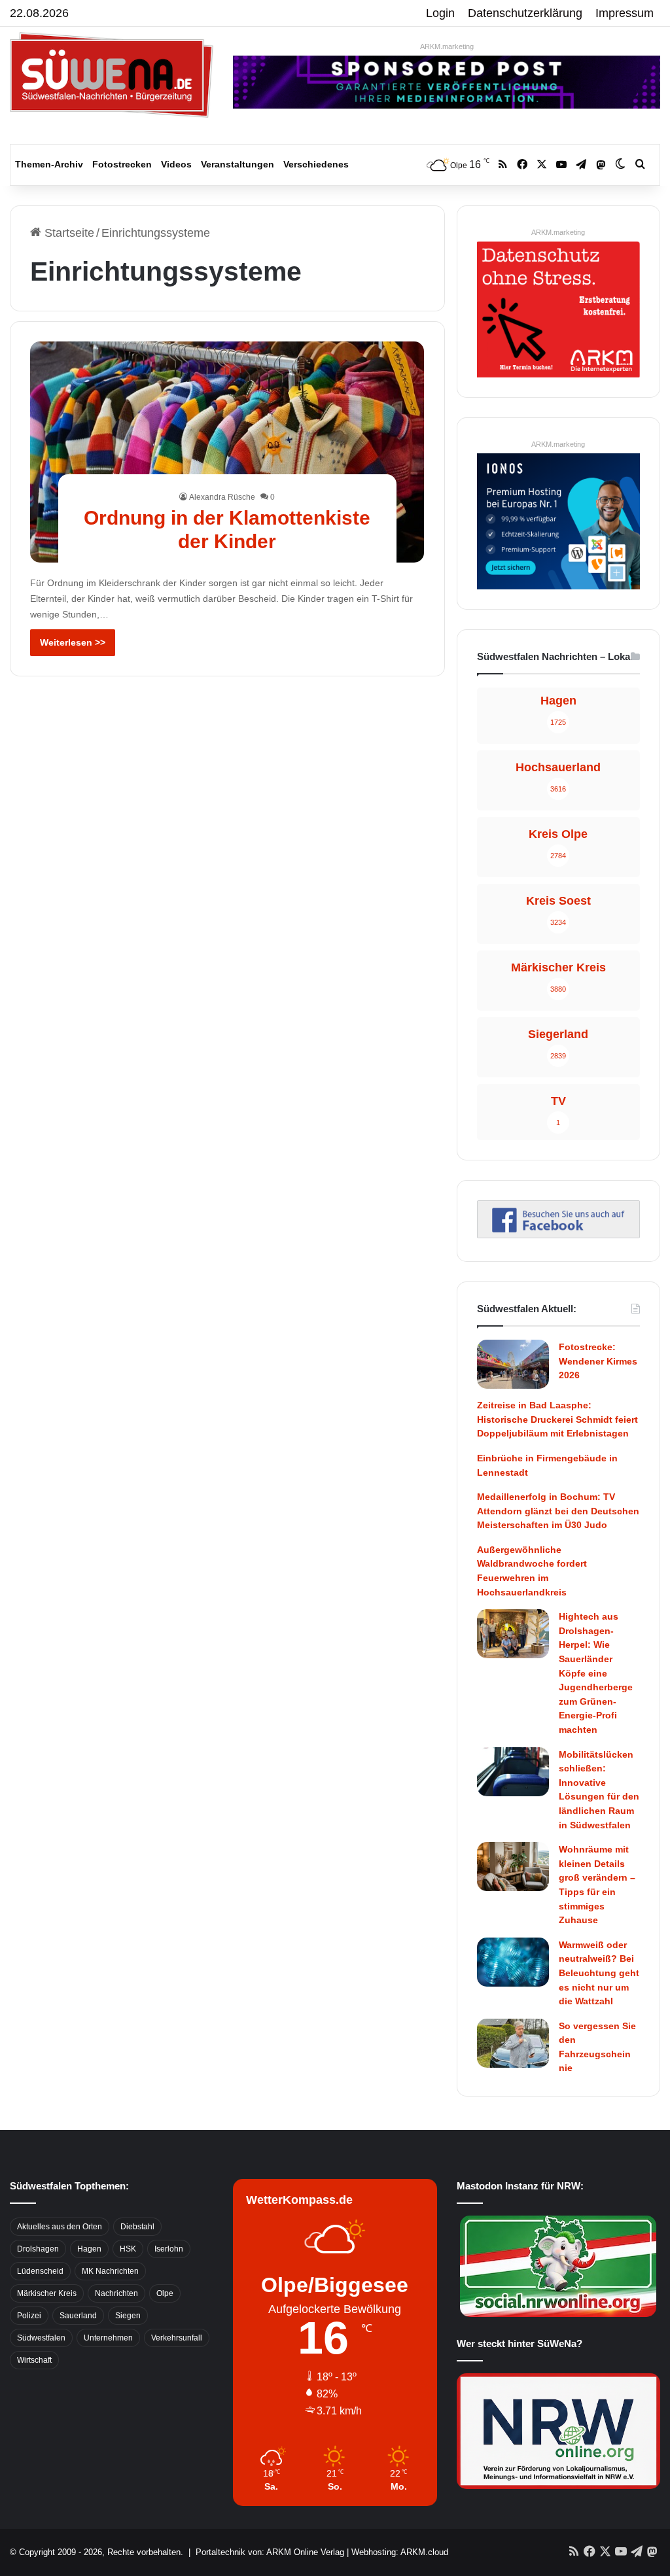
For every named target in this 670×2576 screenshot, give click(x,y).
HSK (128, 2249)
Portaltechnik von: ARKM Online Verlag (270, 2552)
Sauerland (78, 2316)
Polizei (29, 2316)
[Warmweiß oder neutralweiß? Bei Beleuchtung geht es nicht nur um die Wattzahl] (513, 1962)
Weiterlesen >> (73, 642)
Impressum (625, 13)
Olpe (165, 2293)
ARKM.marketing (447, 46)
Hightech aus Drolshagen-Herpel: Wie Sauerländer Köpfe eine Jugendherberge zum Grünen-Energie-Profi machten (596, 1673)
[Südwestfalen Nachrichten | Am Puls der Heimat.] (112, 75)
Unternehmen (108, 2338)
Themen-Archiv (49, 164)
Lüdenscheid (40, 2271)
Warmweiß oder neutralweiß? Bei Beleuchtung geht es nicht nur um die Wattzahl (599, 1973)
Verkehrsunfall (177, 2338)
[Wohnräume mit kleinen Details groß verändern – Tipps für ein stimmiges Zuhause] (513, 1867)
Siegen (128, 2316)
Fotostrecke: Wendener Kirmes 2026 (598, 1361)
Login (440, 13)
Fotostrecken (122, 164)
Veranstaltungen (238, 164)
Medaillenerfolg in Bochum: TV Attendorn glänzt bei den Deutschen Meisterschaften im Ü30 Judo (558, 1511)
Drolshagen (38, 2249)
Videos (176, 164)
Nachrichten (116, 2293)
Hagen (89, 2249)
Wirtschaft (34, 2360)
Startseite (68, 233)
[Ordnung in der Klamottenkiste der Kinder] (227, 452)
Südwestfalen (41, 2338)
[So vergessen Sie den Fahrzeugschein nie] (513, 2043)
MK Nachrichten (110, 2271)
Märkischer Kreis (47, 2293)
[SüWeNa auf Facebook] (558, 1234)
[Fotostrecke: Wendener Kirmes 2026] (513, 1364)
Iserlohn (169, 2249)
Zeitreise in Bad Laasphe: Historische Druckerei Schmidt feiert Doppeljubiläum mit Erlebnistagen (557, 1419)
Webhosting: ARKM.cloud (400, 2552)
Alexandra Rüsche (222, 497)
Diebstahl (137, 2227)
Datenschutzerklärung (525, 13)
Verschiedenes (316, 164)
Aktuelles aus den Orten (60, 2227)
